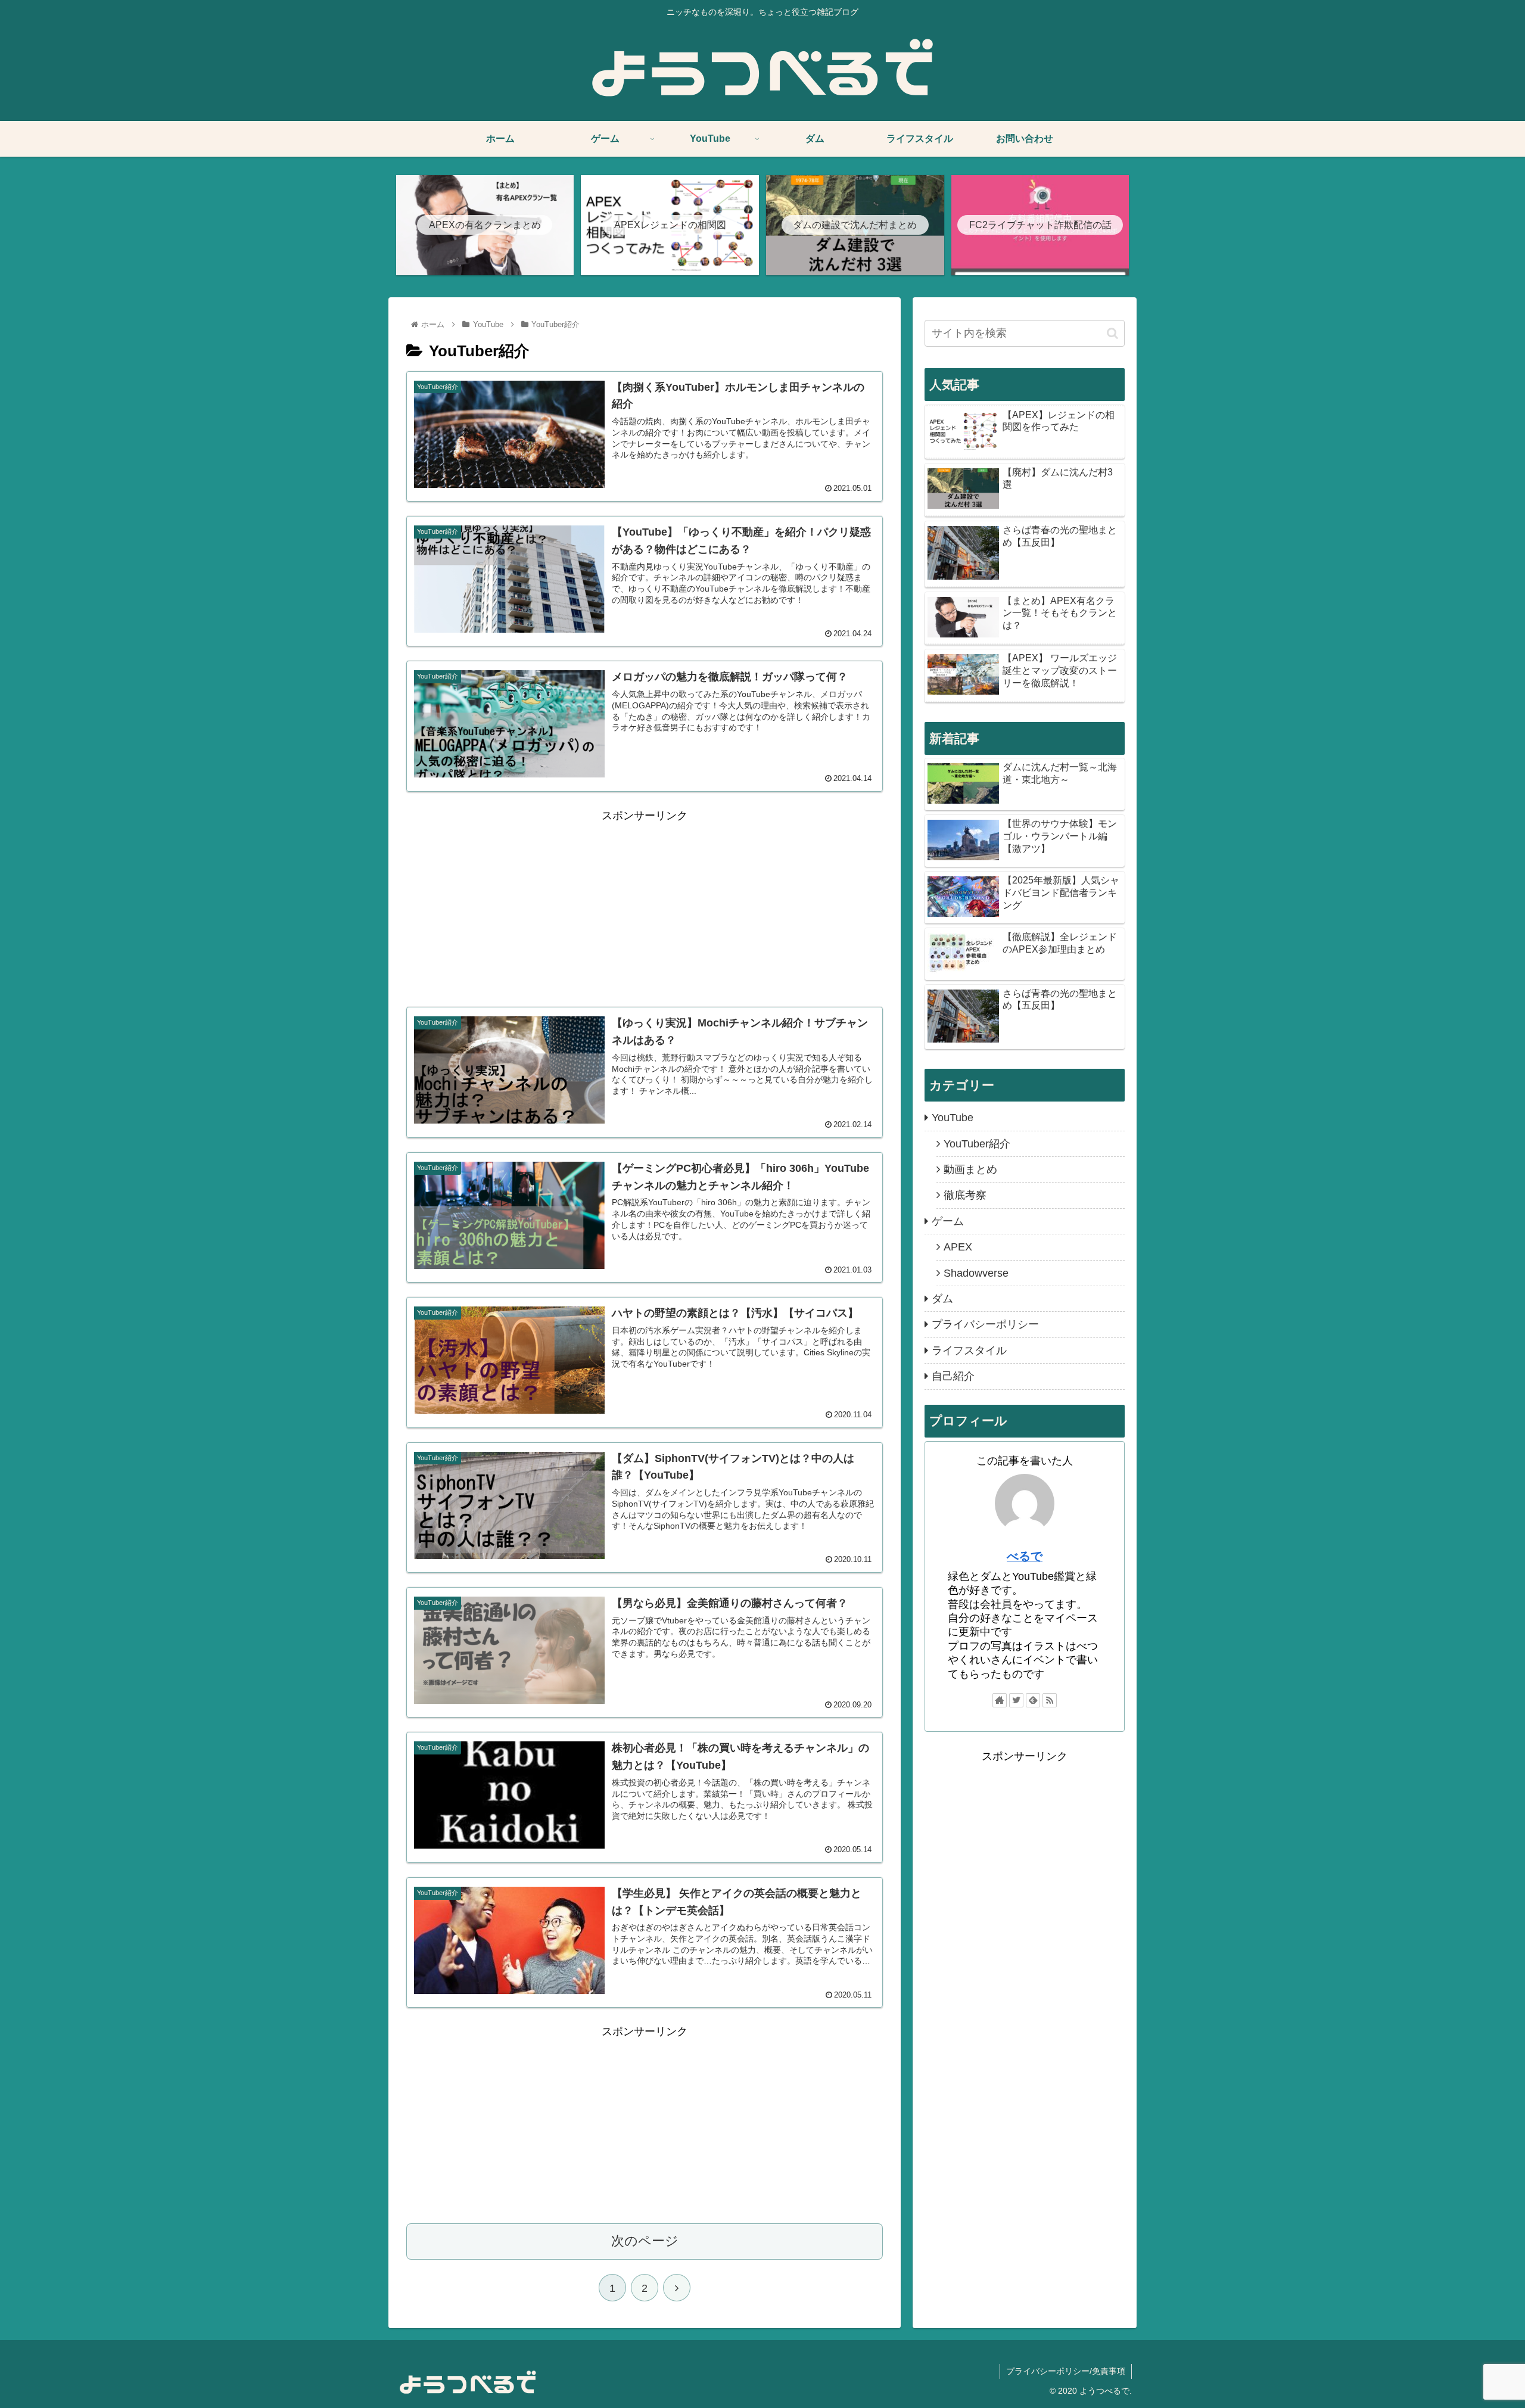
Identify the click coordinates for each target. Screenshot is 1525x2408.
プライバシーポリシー (985, 1324)
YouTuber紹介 (977, 1144)
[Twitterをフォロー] (1016, 1700)
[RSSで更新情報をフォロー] (1050, 1700)
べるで (1025, 1556)
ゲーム (948, 1221)
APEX (958, 1247)
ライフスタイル (969, 1351)
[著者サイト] (1000, 1700)
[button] (1112, 333)
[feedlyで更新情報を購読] (1033, 1700)
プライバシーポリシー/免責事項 (1066, 2371)
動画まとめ (970, 1169)
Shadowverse (976, 1273)
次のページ (645, 2241)
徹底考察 (965, 1195)
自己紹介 (953, 1376)
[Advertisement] (645, 909)
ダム (942, 1299)
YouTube (953, 1118)
